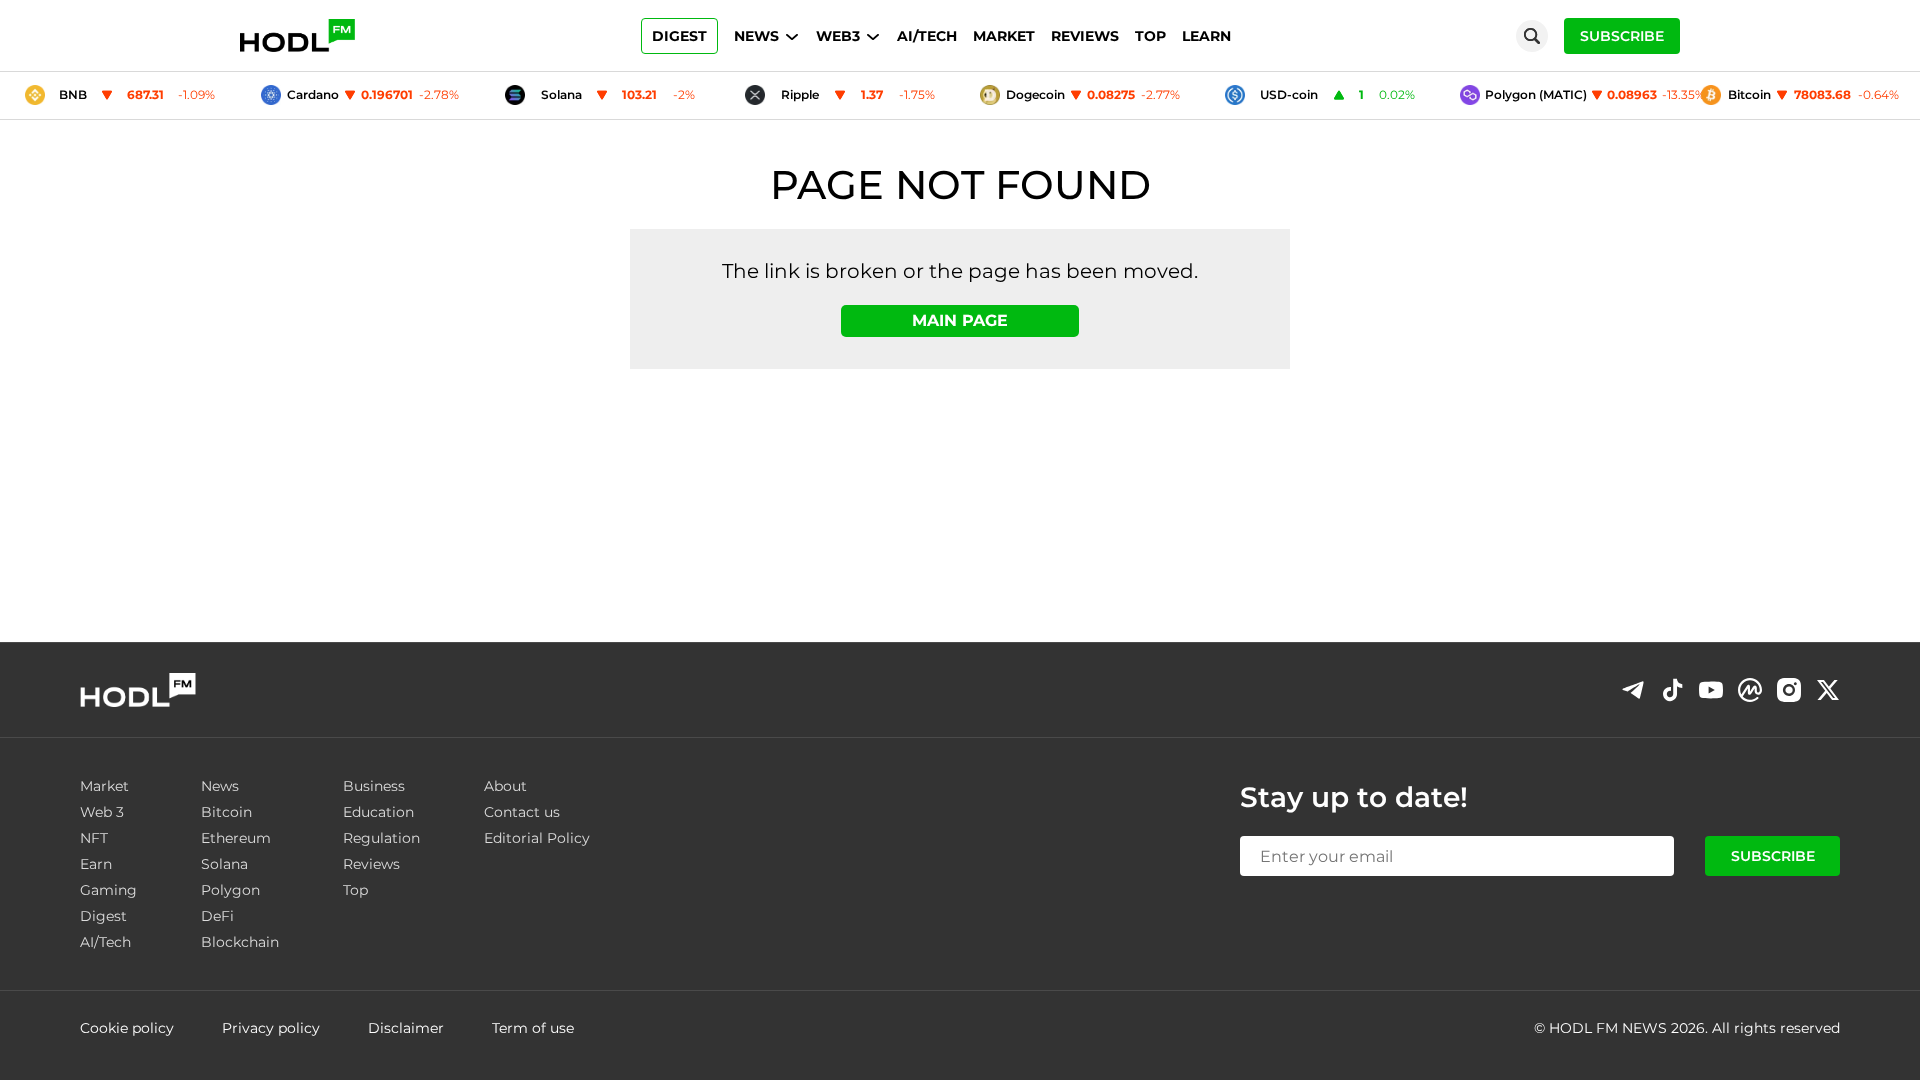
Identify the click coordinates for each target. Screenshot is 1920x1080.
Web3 (838, 36)
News (756, 36)
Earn (96, 864)
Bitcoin (226, 812)
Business (374, 786)
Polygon (230, 890)
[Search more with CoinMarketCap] (1750, 690)
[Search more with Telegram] (1633, 690)
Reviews (1085, 36)
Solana (224, 864)
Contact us (522, 812)
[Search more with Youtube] (1711, 690)
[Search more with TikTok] (1672, 690)
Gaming (108, 890)
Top (1150, 36)
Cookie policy (127, 1028)
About (505, 786)
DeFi (217, 916)
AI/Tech (927, 36)
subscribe (1622, 36)
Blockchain (240, 942)
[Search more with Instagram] (1789, 690)
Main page (960, 320)
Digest (679, 36)
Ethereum (236, 838)
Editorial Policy (537, 838)
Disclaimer (406, 1028)
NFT (94, 838)
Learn (1206, 36)
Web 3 (102, 812)
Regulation (381, 838)
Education (378, 812)
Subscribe (1773, 856)
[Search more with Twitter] (1828, 690)
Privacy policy (271, 1028)
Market (1004, 36)
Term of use (533, 1028)
